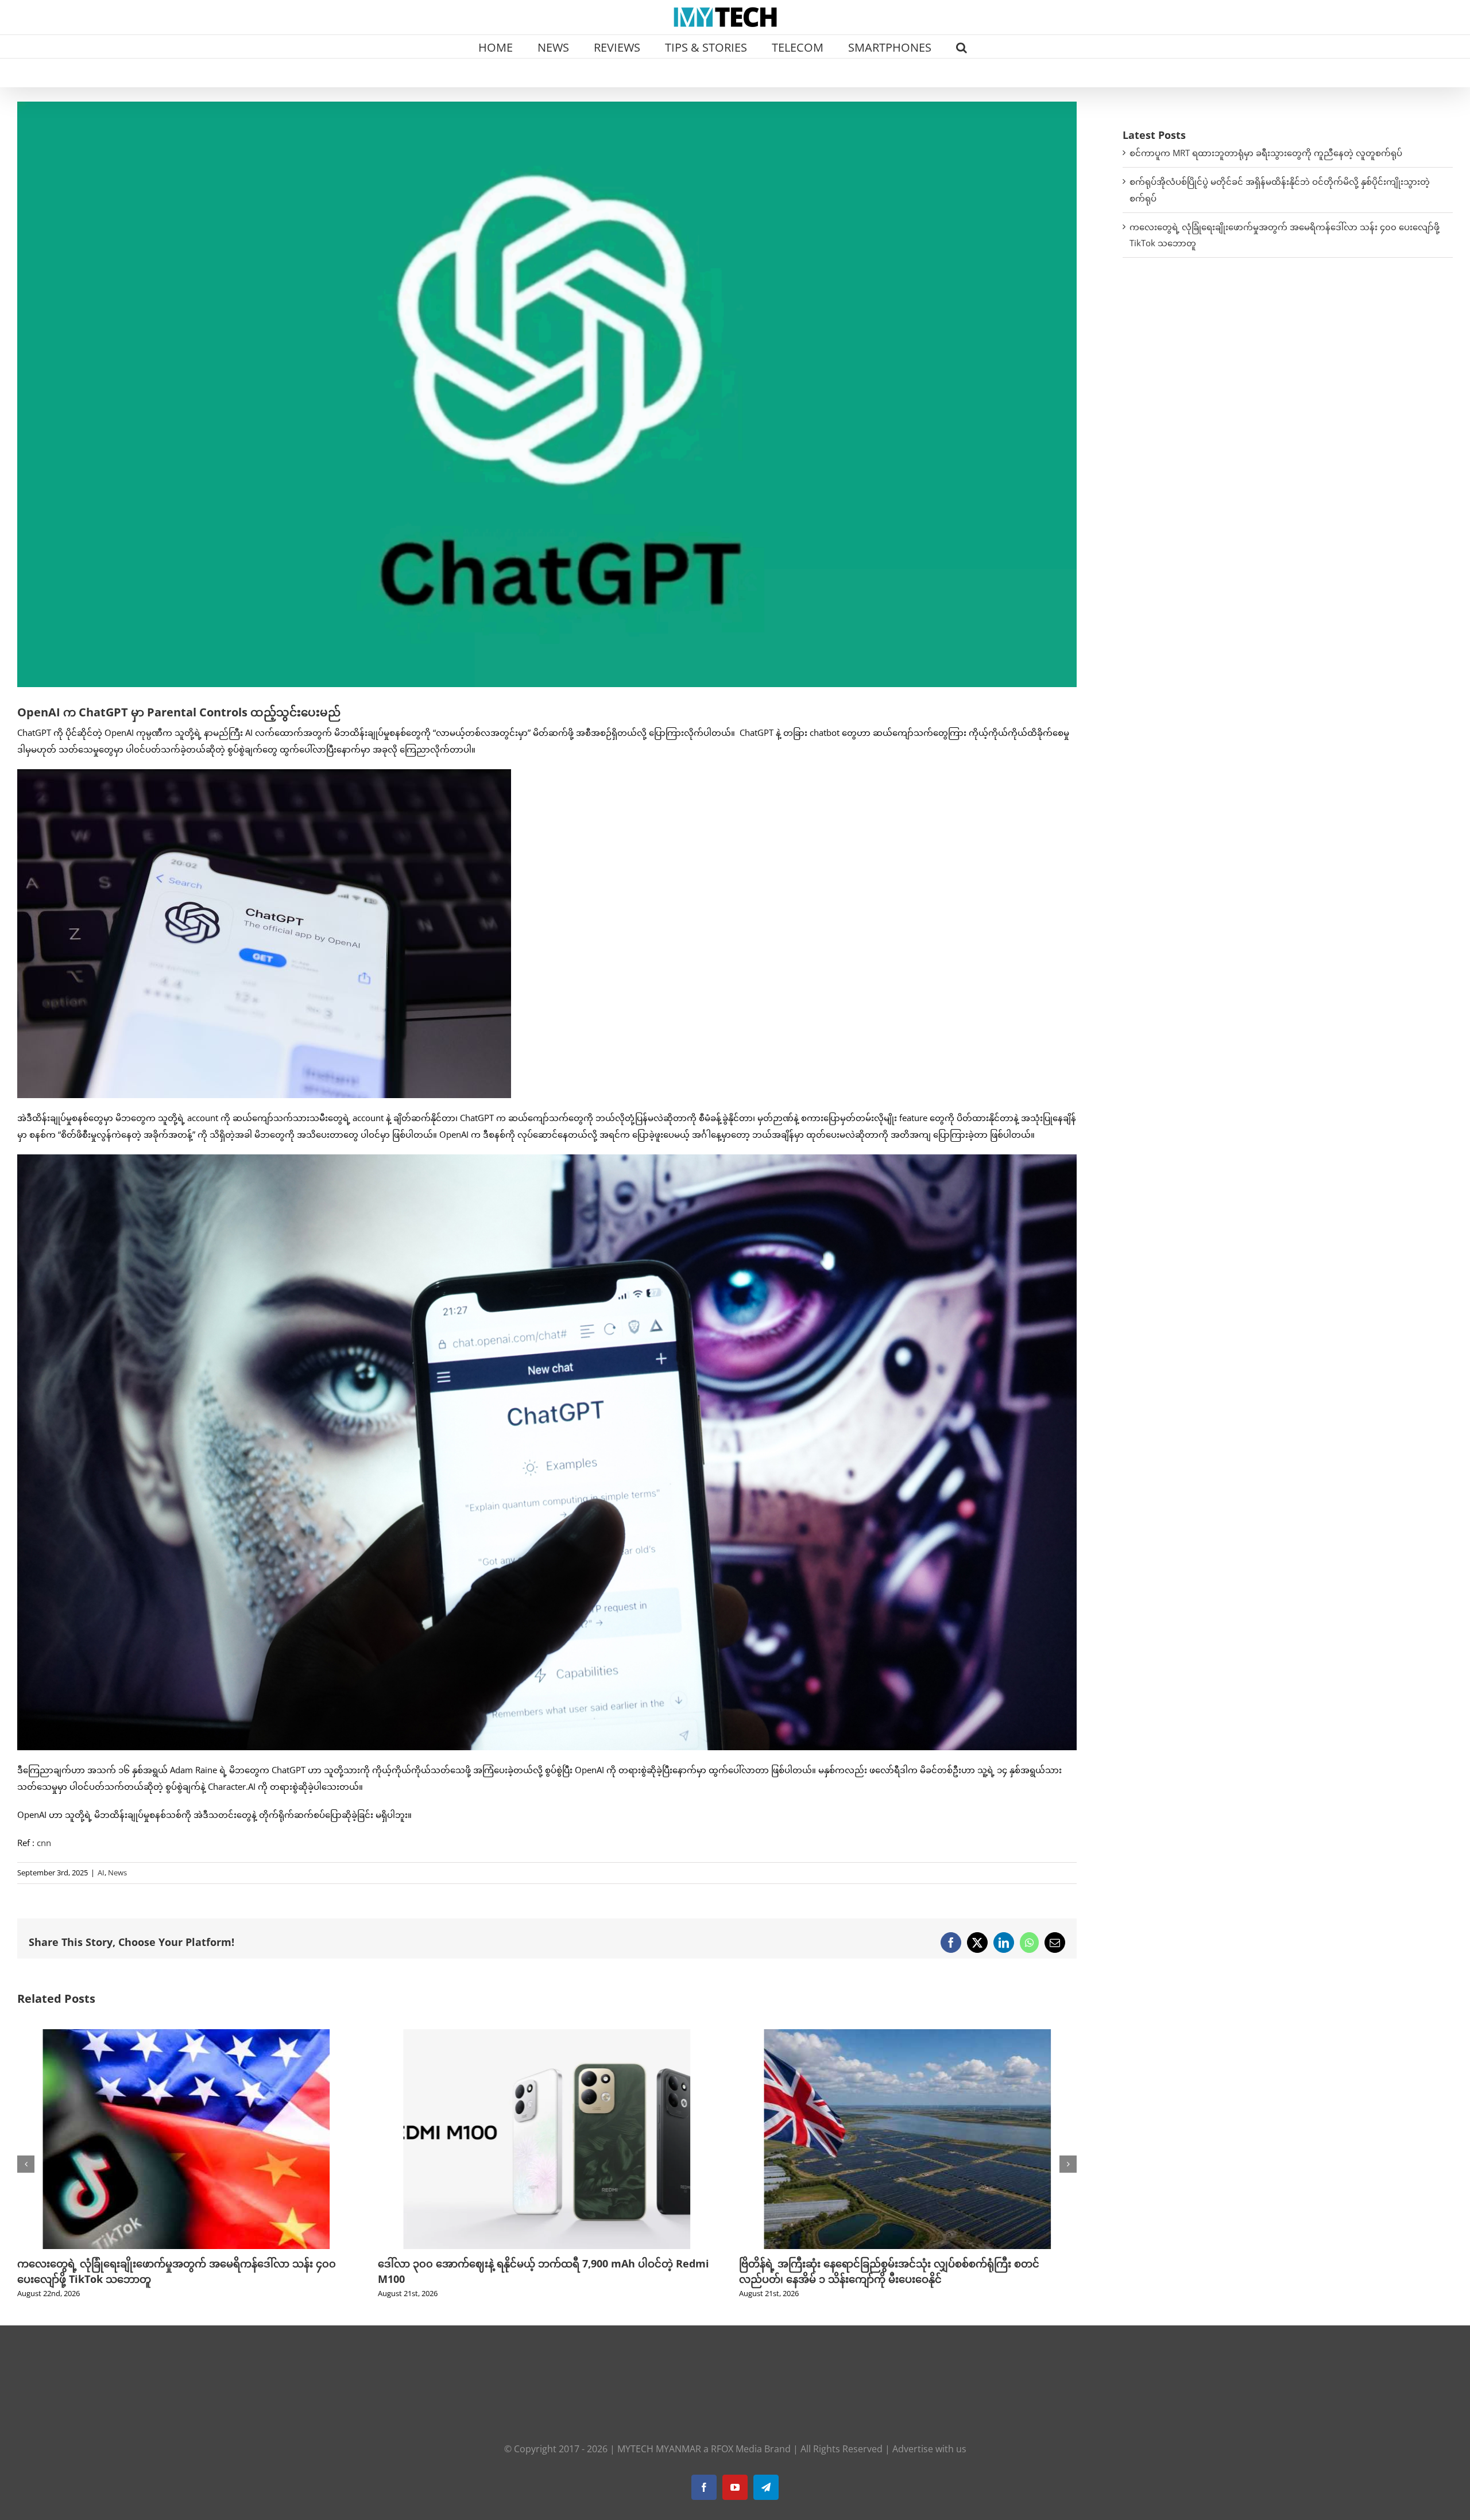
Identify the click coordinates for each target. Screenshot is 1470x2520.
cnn (44, 1843)
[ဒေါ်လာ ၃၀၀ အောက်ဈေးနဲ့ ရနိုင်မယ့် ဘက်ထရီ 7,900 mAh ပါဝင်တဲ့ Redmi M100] (186, 2035)
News (117, 1872)
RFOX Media (736, 2449)
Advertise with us (929, 2449)
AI (101, 1872)
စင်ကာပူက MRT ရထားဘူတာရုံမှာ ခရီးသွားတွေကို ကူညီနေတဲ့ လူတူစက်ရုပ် (1266, 153)
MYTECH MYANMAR (659, 2449)
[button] (962, 46)
